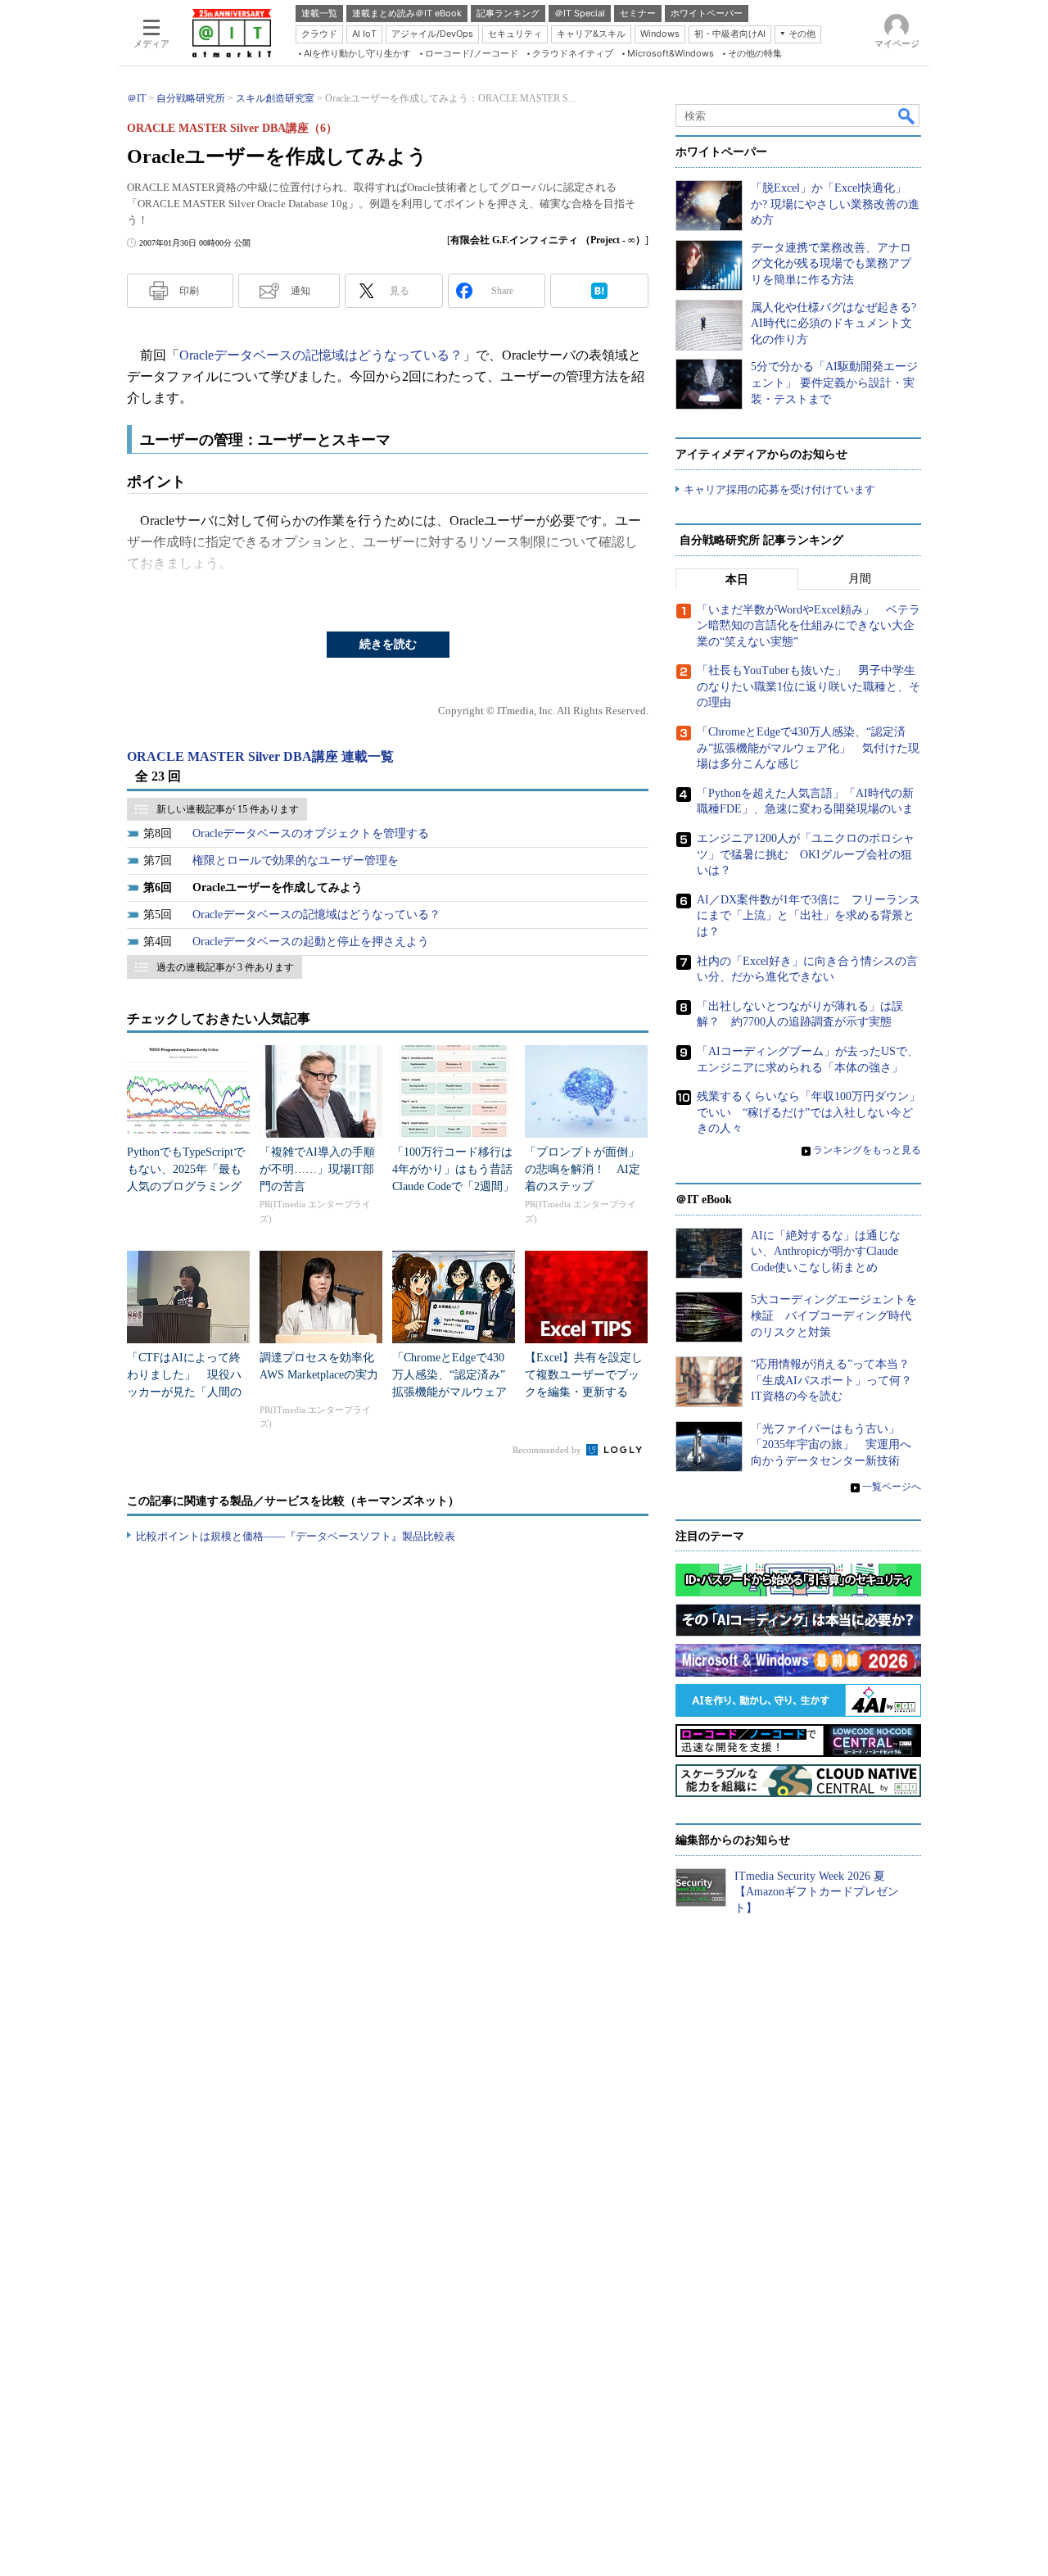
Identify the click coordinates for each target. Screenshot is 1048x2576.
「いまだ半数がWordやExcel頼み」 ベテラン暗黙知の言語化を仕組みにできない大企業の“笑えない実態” (809, 626)
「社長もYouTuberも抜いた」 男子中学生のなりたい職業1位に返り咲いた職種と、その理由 (809, 686)
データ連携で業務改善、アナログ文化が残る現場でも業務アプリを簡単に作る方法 (831, 264)
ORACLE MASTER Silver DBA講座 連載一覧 (260, 756)
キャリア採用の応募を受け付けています (779, 489)
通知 (300, 291)
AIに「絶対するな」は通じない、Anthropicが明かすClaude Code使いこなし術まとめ (826, 1252)
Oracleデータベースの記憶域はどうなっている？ (321, 355)
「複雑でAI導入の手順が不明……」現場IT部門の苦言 (317, 1169)
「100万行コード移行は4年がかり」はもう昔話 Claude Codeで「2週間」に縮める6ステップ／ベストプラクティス (458, 1186)
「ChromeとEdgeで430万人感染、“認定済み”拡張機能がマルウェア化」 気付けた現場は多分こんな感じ (449, 1392)
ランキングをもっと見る (867, 1150)
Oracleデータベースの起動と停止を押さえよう (311, 942)
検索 (907, 115)
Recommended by (548, 1450)
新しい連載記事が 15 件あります (228, 809)
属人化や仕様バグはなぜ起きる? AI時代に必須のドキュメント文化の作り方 (833, 324)
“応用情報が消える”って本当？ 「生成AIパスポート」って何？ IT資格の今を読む (837, 1380)
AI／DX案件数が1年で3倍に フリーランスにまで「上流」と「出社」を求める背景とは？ (809, 916)
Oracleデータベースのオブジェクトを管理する (311, 833)
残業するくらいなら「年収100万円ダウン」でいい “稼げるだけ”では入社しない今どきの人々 (809, 1112)
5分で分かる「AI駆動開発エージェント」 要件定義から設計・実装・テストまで (834, 383)
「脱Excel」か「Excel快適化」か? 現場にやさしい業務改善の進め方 (835, 204)
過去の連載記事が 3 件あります (225, 967)
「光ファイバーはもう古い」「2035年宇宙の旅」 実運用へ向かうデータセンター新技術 (831, 1445)
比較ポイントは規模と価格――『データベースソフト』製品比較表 (296, 1536)
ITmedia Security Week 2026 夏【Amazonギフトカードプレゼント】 (817, 1892)
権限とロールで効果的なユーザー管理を (296, 860)
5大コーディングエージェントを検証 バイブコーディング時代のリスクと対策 (834, 1315)
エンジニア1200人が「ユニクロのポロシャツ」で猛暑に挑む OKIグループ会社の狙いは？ (806, 854)
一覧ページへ (892, 1487)
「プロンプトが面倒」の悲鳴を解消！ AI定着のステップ (583, 1169)
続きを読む (388, 644)
